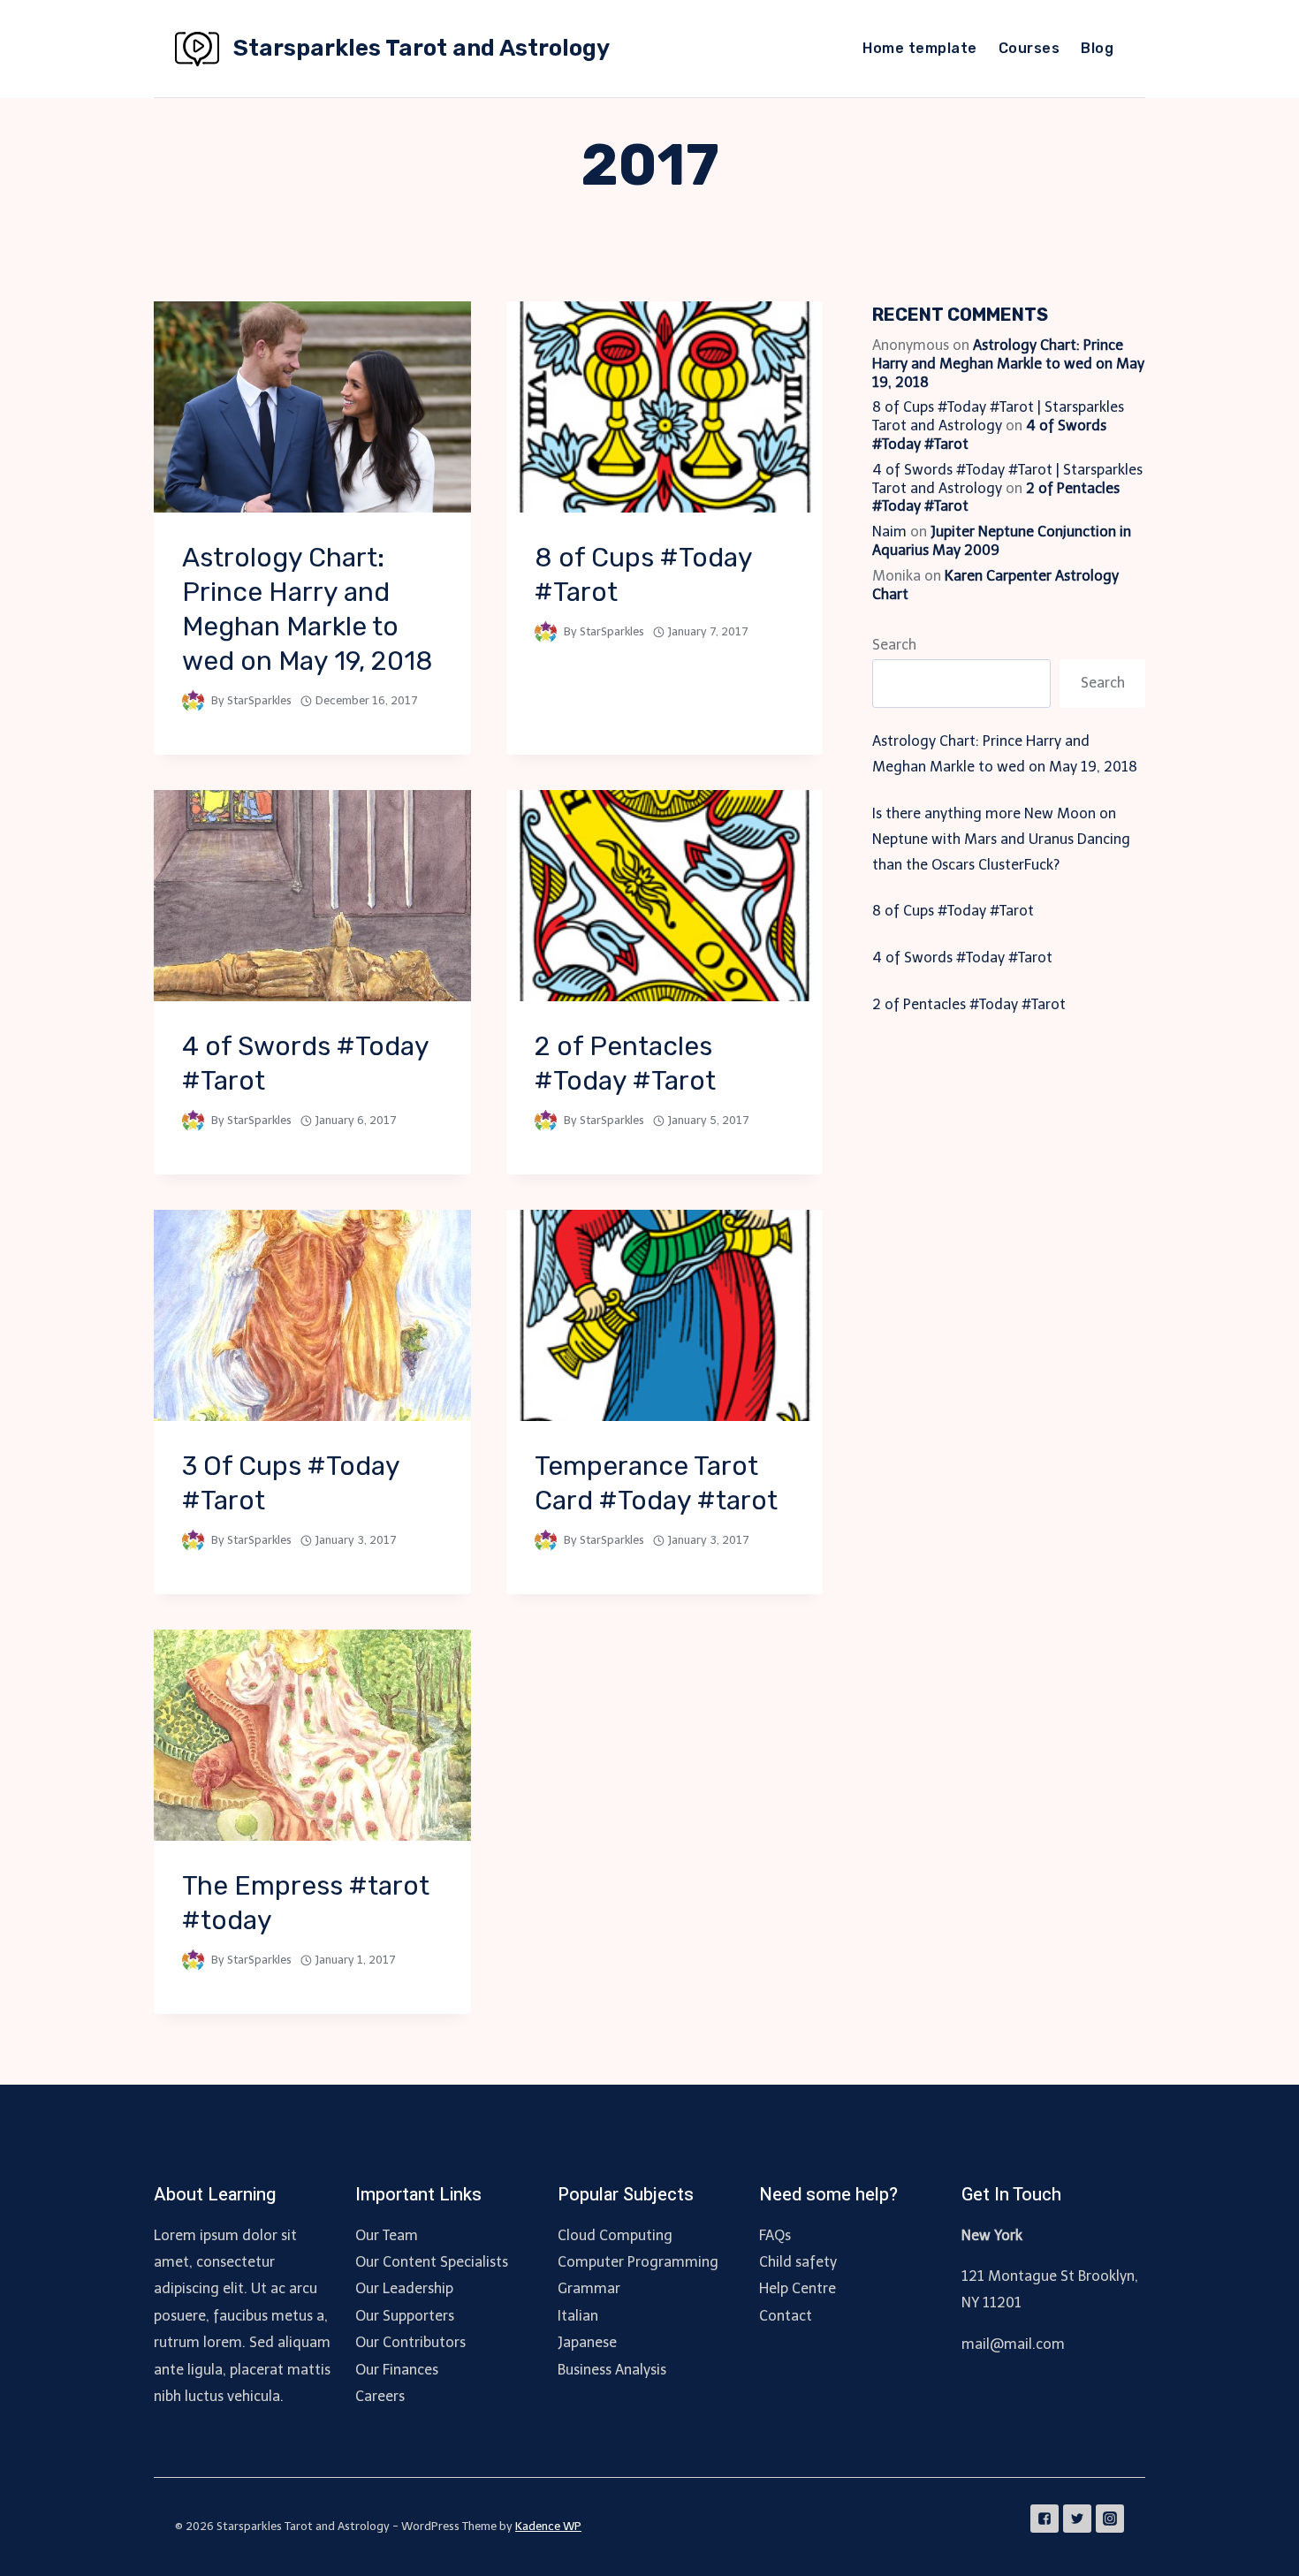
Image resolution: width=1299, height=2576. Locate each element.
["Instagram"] (1110, 2519)
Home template (919, 48)
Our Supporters (405, 2316)
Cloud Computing (615, 2235)
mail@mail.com (1013, 2344)
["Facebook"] (1045, 2519)
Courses (1029, 48)
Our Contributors (410, 2342)
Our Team (387, 2235)
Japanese (587, 2342)
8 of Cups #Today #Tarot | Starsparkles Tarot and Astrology (998, 416)
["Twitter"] (1077, 2519)
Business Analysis (612, 2370)
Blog (1097, 48)
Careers (380, 2396)
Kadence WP (548, 2526)
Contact (786, 2316)
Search (894, 645)
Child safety (798, 2262)
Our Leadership (404, 2288)
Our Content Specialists (432, 2262)
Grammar (589, 2288)
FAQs (775, 2235)
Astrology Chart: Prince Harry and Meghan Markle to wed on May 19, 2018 (1008, 364)
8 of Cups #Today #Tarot (953, 911)
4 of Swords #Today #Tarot (962, 957)
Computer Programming (638, 2262)
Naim (889, 532)
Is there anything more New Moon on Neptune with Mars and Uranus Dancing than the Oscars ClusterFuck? (1001, 839)
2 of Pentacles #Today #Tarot (969, 1004)
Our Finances (397, 2370)
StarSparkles (259, 700)
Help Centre (798, 2288)
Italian (578, 2316)
